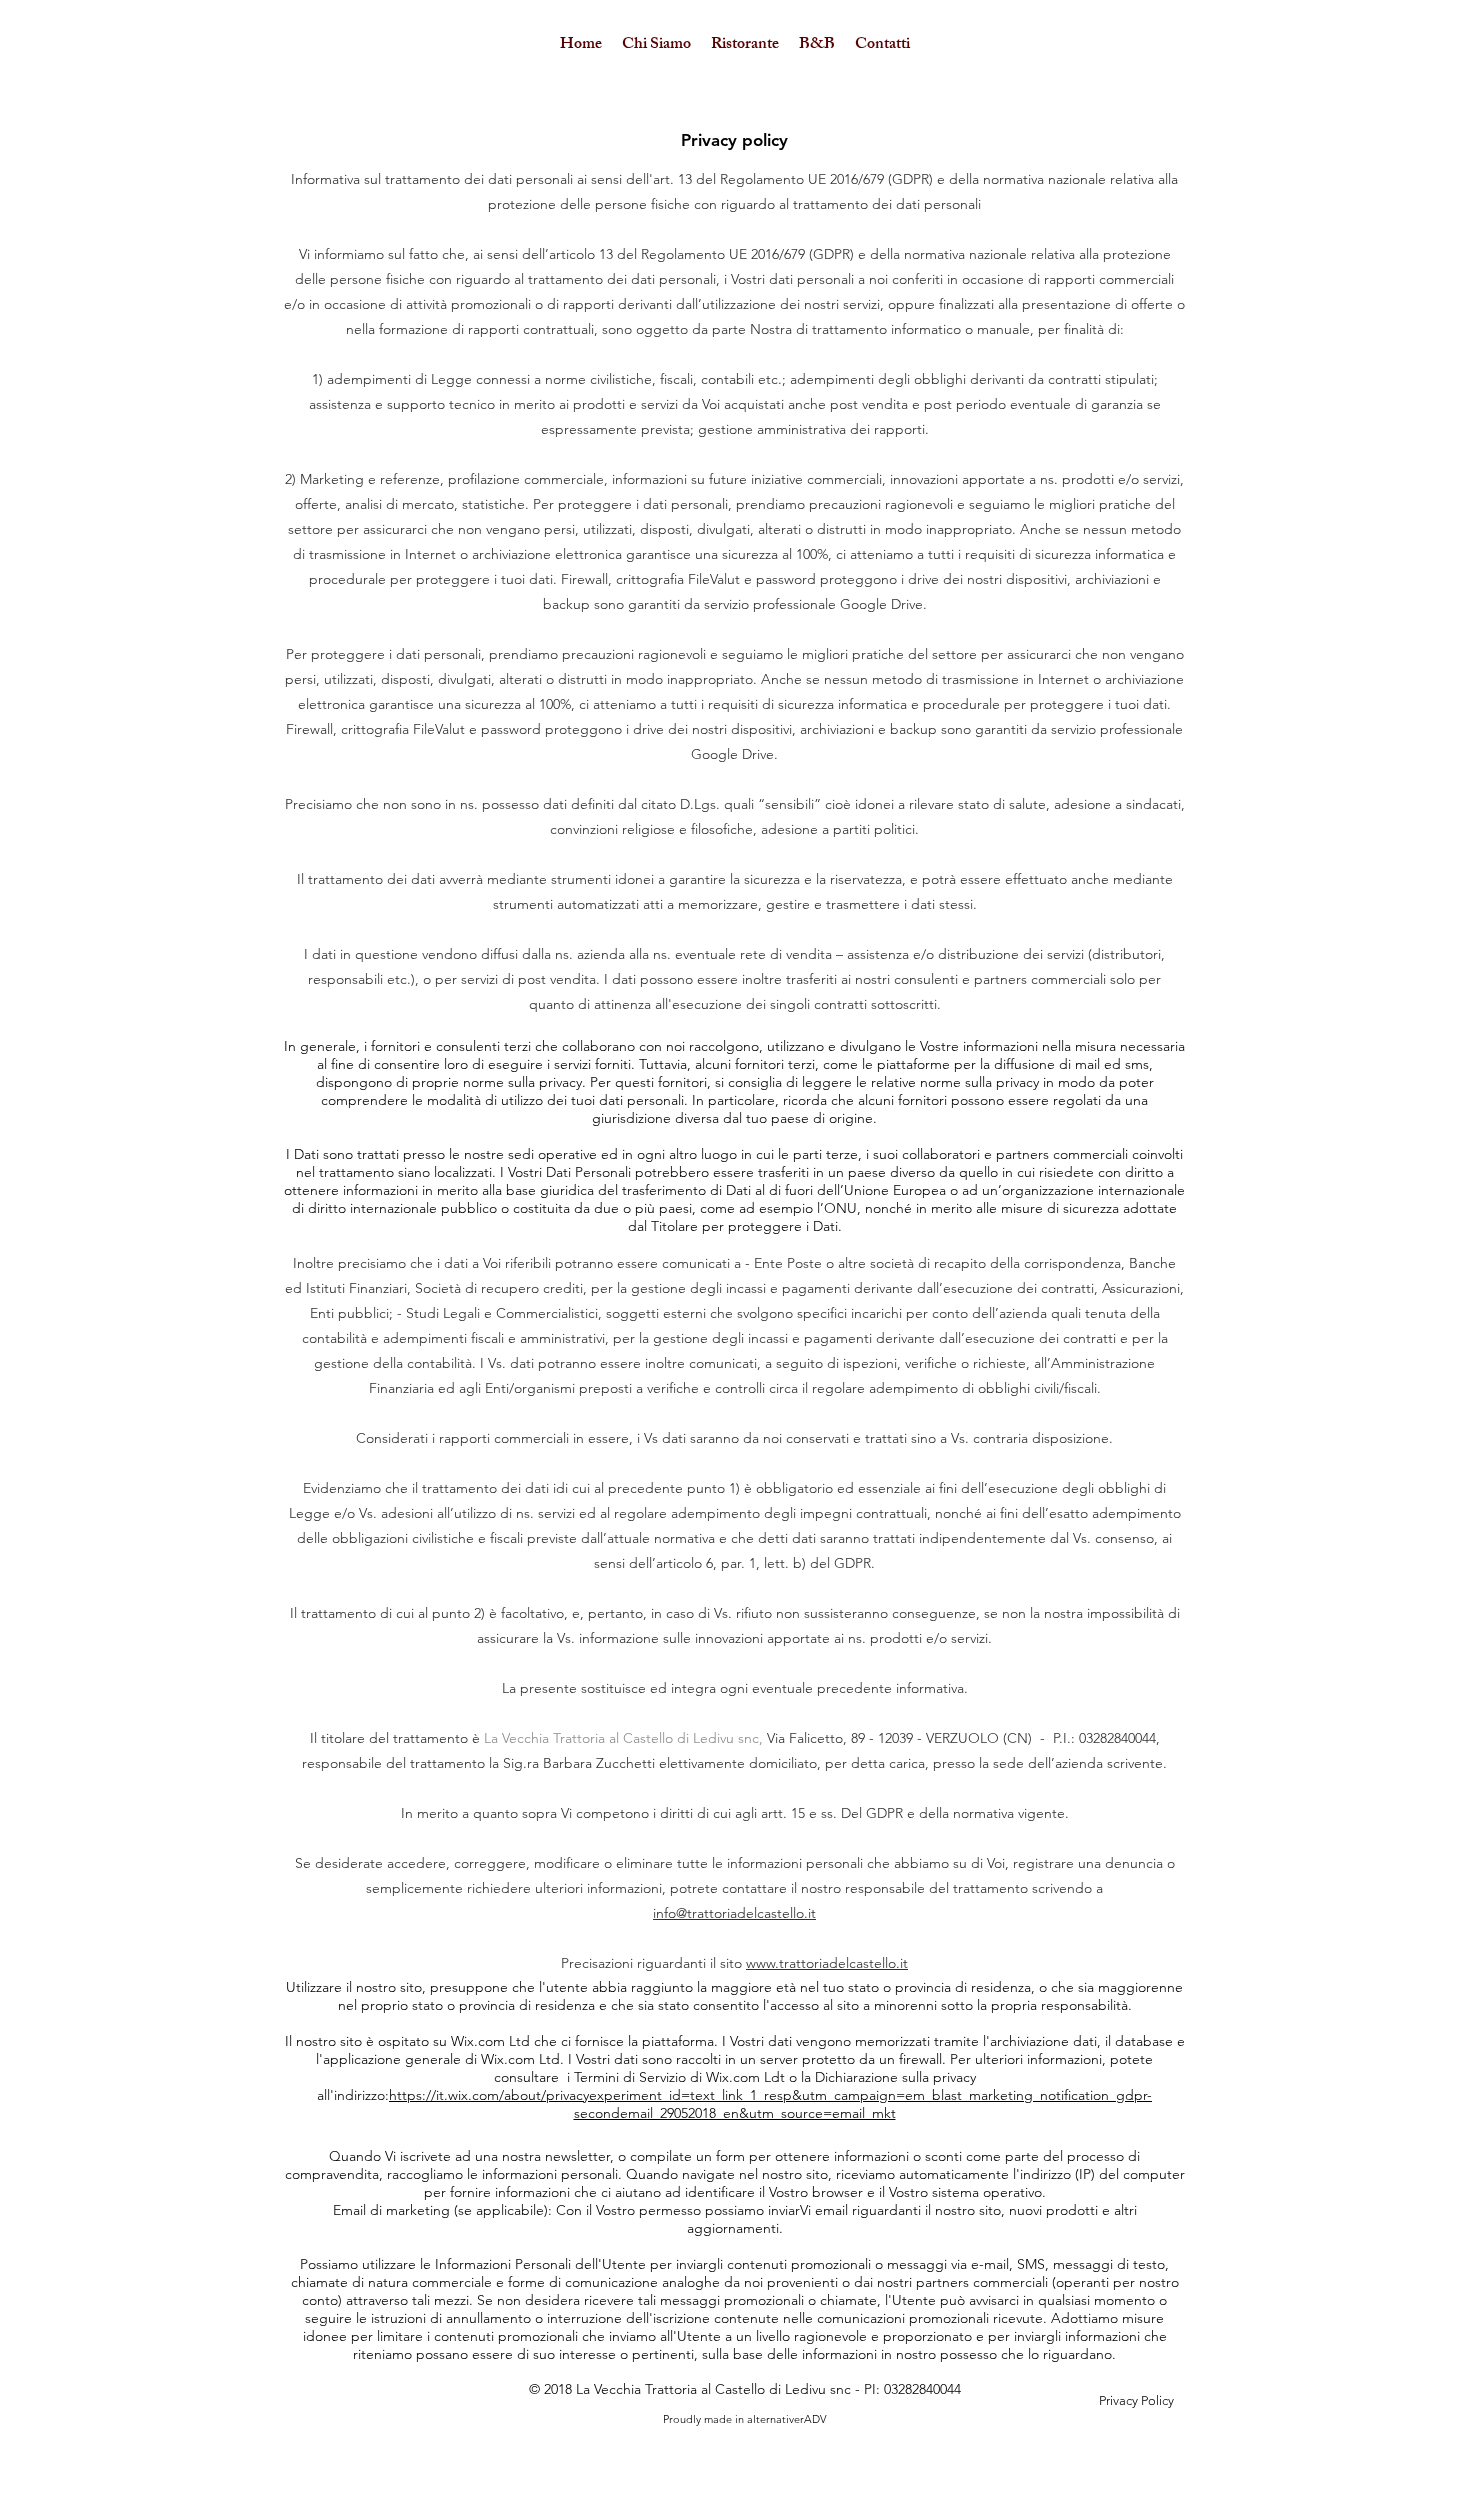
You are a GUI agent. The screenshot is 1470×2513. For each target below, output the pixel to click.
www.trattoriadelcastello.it (827, 1963)
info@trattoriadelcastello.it (734, 1913)
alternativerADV (787, 2419)
